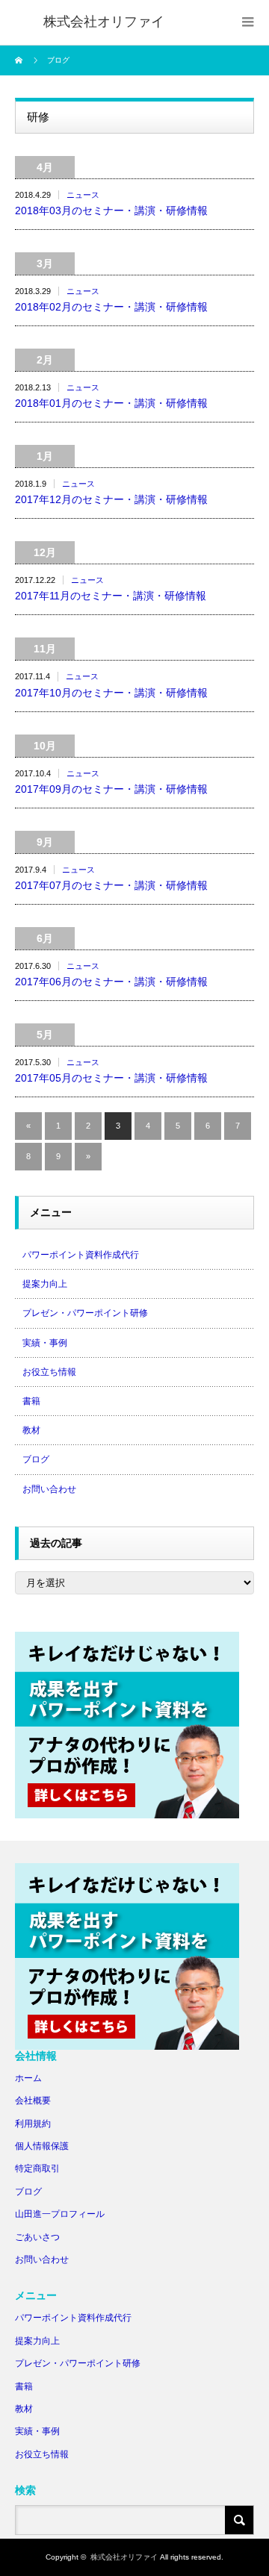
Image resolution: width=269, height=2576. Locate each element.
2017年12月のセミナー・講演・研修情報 (111, 499)
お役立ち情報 (49, 1372)
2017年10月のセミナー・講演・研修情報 (111, 693)
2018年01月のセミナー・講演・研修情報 (111, 403)
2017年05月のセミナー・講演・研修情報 (111, 1078)
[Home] (21, 60)
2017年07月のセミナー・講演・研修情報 (111, 885)
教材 (31, 1430)
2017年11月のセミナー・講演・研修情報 (111, 596)
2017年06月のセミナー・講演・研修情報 (111, 982)
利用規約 (33, 2124)
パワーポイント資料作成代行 (81, 1255)
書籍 (31, 1401)
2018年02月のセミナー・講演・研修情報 (111, 307)
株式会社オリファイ (124, 2557)
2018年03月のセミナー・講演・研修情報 (111, 210)
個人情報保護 (42, 2146)
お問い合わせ (49, 1489)
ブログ (36, 1459)
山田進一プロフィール (60, 2214)
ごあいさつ (37, 2237)
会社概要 (33, 2101)
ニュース (83, 195)
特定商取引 (37, 2168)
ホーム (28, 2078)
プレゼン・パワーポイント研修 (85, 1313)
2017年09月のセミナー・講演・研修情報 (111, 789)
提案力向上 (45, 1284)
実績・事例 (45, 1343)
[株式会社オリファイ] (104, 22)
